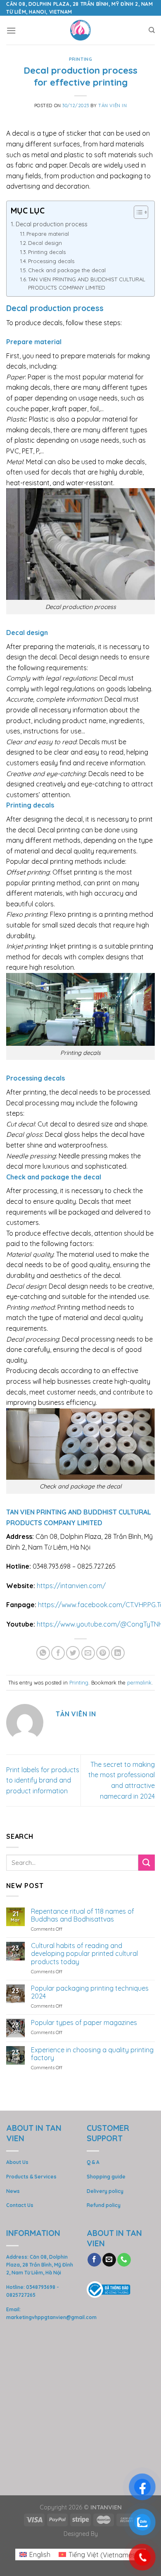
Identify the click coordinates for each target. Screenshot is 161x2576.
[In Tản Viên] (81, 30)
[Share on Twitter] (73, 1653)
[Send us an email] (109, 2260)
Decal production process (52, 224)
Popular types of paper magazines (84, 2023)
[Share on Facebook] (58, 1653)
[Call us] (124, 2260)
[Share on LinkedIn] (118, 1653)
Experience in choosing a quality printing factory (92, 2054)
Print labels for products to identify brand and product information (43, 1780)
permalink (139, 1682)
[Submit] (147, 1863)
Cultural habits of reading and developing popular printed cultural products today (84, 1954)
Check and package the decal (67, 270)
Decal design (45, 243)
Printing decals (47, 252)
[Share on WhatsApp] (43, 1653)
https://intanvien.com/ (71, 1586)
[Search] (152, 30)
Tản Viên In (112, 105)
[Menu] (11, 30)
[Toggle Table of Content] (137, 212)
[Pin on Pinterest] (103, 1653)
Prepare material (48, 234)
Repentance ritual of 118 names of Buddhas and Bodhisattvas (83, 1915)
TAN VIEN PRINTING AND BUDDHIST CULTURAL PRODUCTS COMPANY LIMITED (87, 284)
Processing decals (51, 261)
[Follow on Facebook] (94, 2260)
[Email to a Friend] (88, 1653)
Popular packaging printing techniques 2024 (90, 1992)
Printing (80, 59)
